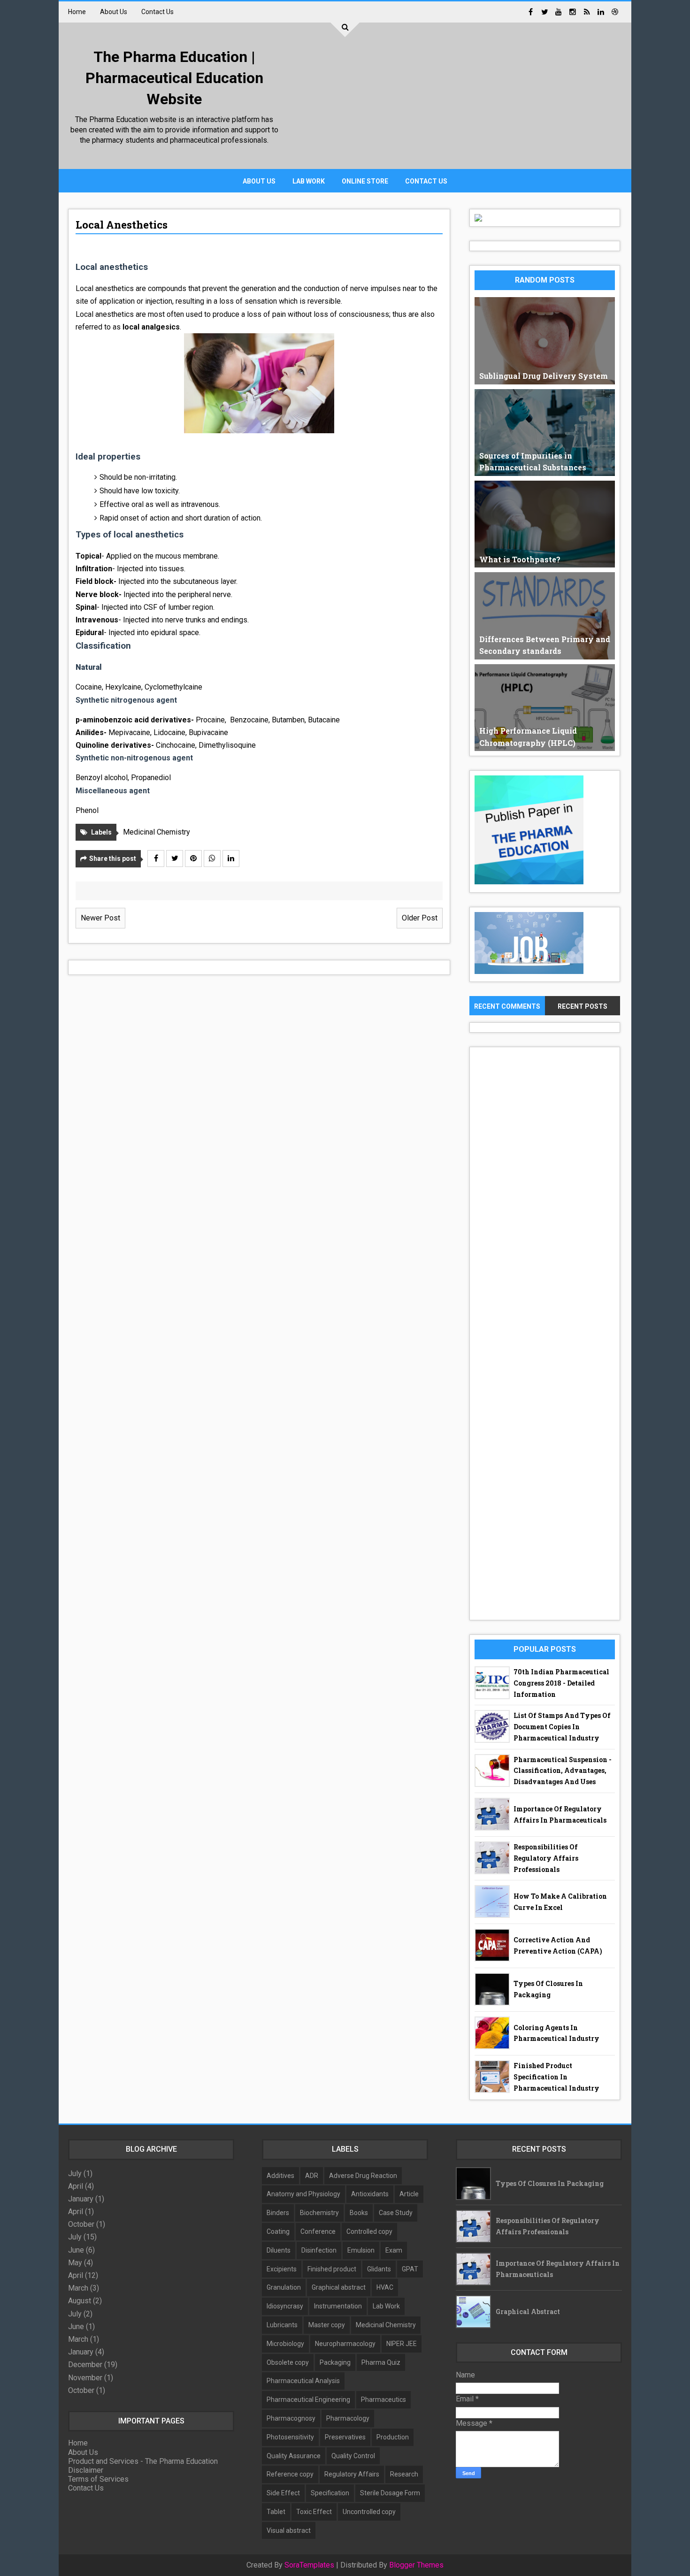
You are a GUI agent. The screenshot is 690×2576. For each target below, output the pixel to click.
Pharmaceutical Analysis (303, 2381)
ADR (312, 2176)
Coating (278, 2231)
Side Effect (283, 2493)
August (80, 2301)
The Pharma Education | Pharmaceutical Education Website (174, 78)
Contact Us (157, 12)
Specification (330, 2493)
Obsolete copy (288, 2362)
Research (404, 2474)
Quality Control (353, 2456)
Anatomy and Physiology (303, 2194)
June (76, 2250)
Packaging (335, 2362)
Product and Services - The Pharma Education (143, 2461)
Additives (280, 2176)
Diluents (279, 2250)
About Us (114, 12)
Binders (278, 2213)
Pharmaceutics (383, 2400)
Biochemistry (319, 2213)
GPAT (410, 2269)
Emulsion (361, 2250)
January (81, 2199)
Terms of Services (98, 2479)
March (78, 2288)
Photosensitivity (290, 2437)
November (85, 2378)
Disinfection (319, 2250)
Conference (318, 2231)
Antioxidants (370, 2194)
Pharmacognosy (291, 2418)
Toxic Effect (314, 2512)
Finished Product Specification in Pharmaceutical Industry (556, 2077)
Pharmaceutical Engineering (308, 2400)
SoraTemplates (309, 2565)
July (75, 2173)
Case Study (396, 2213)
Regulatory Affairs (352, 2474)
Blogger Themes (416, 2565)
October (81, 2224)
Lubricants (282, 2325)
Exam (394, 2250)
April (76, 2186)
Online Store (365, 181)
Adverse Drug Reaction (363, 2176)
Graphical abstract (339, 2287)
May (75, 2263)
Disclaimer (86, 2470)
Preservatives (345, 2437)
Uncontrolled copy (369, 2512)
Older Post (420, 918)
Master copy (327, 2325)
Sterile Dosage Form (390, 2493)
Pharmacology (348, 2418)
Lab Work (309, 181)
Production (393, 2437)
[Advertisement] (451, 99)
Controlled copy (369, 2231)
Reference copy (290, 2474)
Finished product (332, 2269)
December (85, 2365)
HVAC (385, 2287)
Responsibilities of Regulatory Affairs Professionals (546, 1858)
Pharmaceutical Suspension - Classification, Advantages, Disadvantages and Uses (563, 1771)
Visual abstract (289, 2530)
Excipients (282, 2269)
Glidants (379, 2269)
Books (359, 2213)
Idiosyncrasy (285, 2306)
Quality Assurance (294, 2456)
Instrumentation (338, 2306)
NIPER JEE (402, 2344)
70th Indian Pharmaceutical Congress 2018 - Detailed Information (561, 1683)
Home (77, 12)
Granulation (284, 2287)
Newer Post (100, 918)
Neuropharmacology (345, 2344)
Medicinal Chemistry (157, 832)
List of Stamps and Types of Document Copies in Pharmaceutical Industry (562, 1727)
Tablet (276, 2512)
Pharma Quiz (381, 2362)
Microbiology (285, 2344)
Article (409, 2194)
